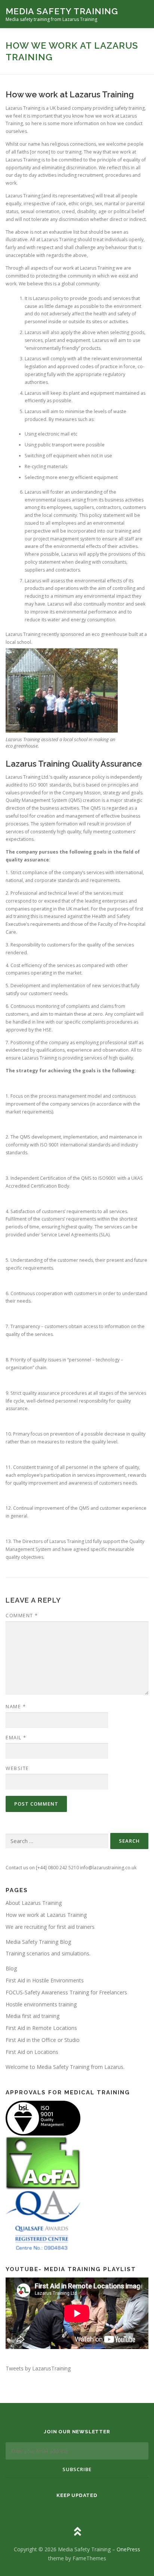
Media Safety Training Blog (38, 1942)
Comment (22, 1615)
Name (16, 1706)
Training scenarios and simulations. (48, 1953)
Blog (11, 1968)
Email (16, 1737)
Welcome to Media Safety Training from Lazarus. (65, 2067)
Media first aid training (33, 2016)
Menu (141, 14)
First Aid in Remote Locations (41, 2028)
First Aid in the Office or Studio (43, 2040)
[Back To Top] (77, 2532)
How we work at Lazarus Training (46, 1915)
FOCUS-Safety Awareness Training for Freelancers (66, 1992)
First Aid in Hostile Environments (45, 1980)
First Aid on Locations (32, 2052)
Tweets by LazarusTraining (38, 2368)
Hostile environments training (41, 2004)
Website (17, 1768)
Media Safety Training (62, 11)
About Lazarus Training (34, 1903)
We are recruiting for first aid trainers (50, 1927)
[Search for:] (57, 1841)
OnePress (128, 2549)
